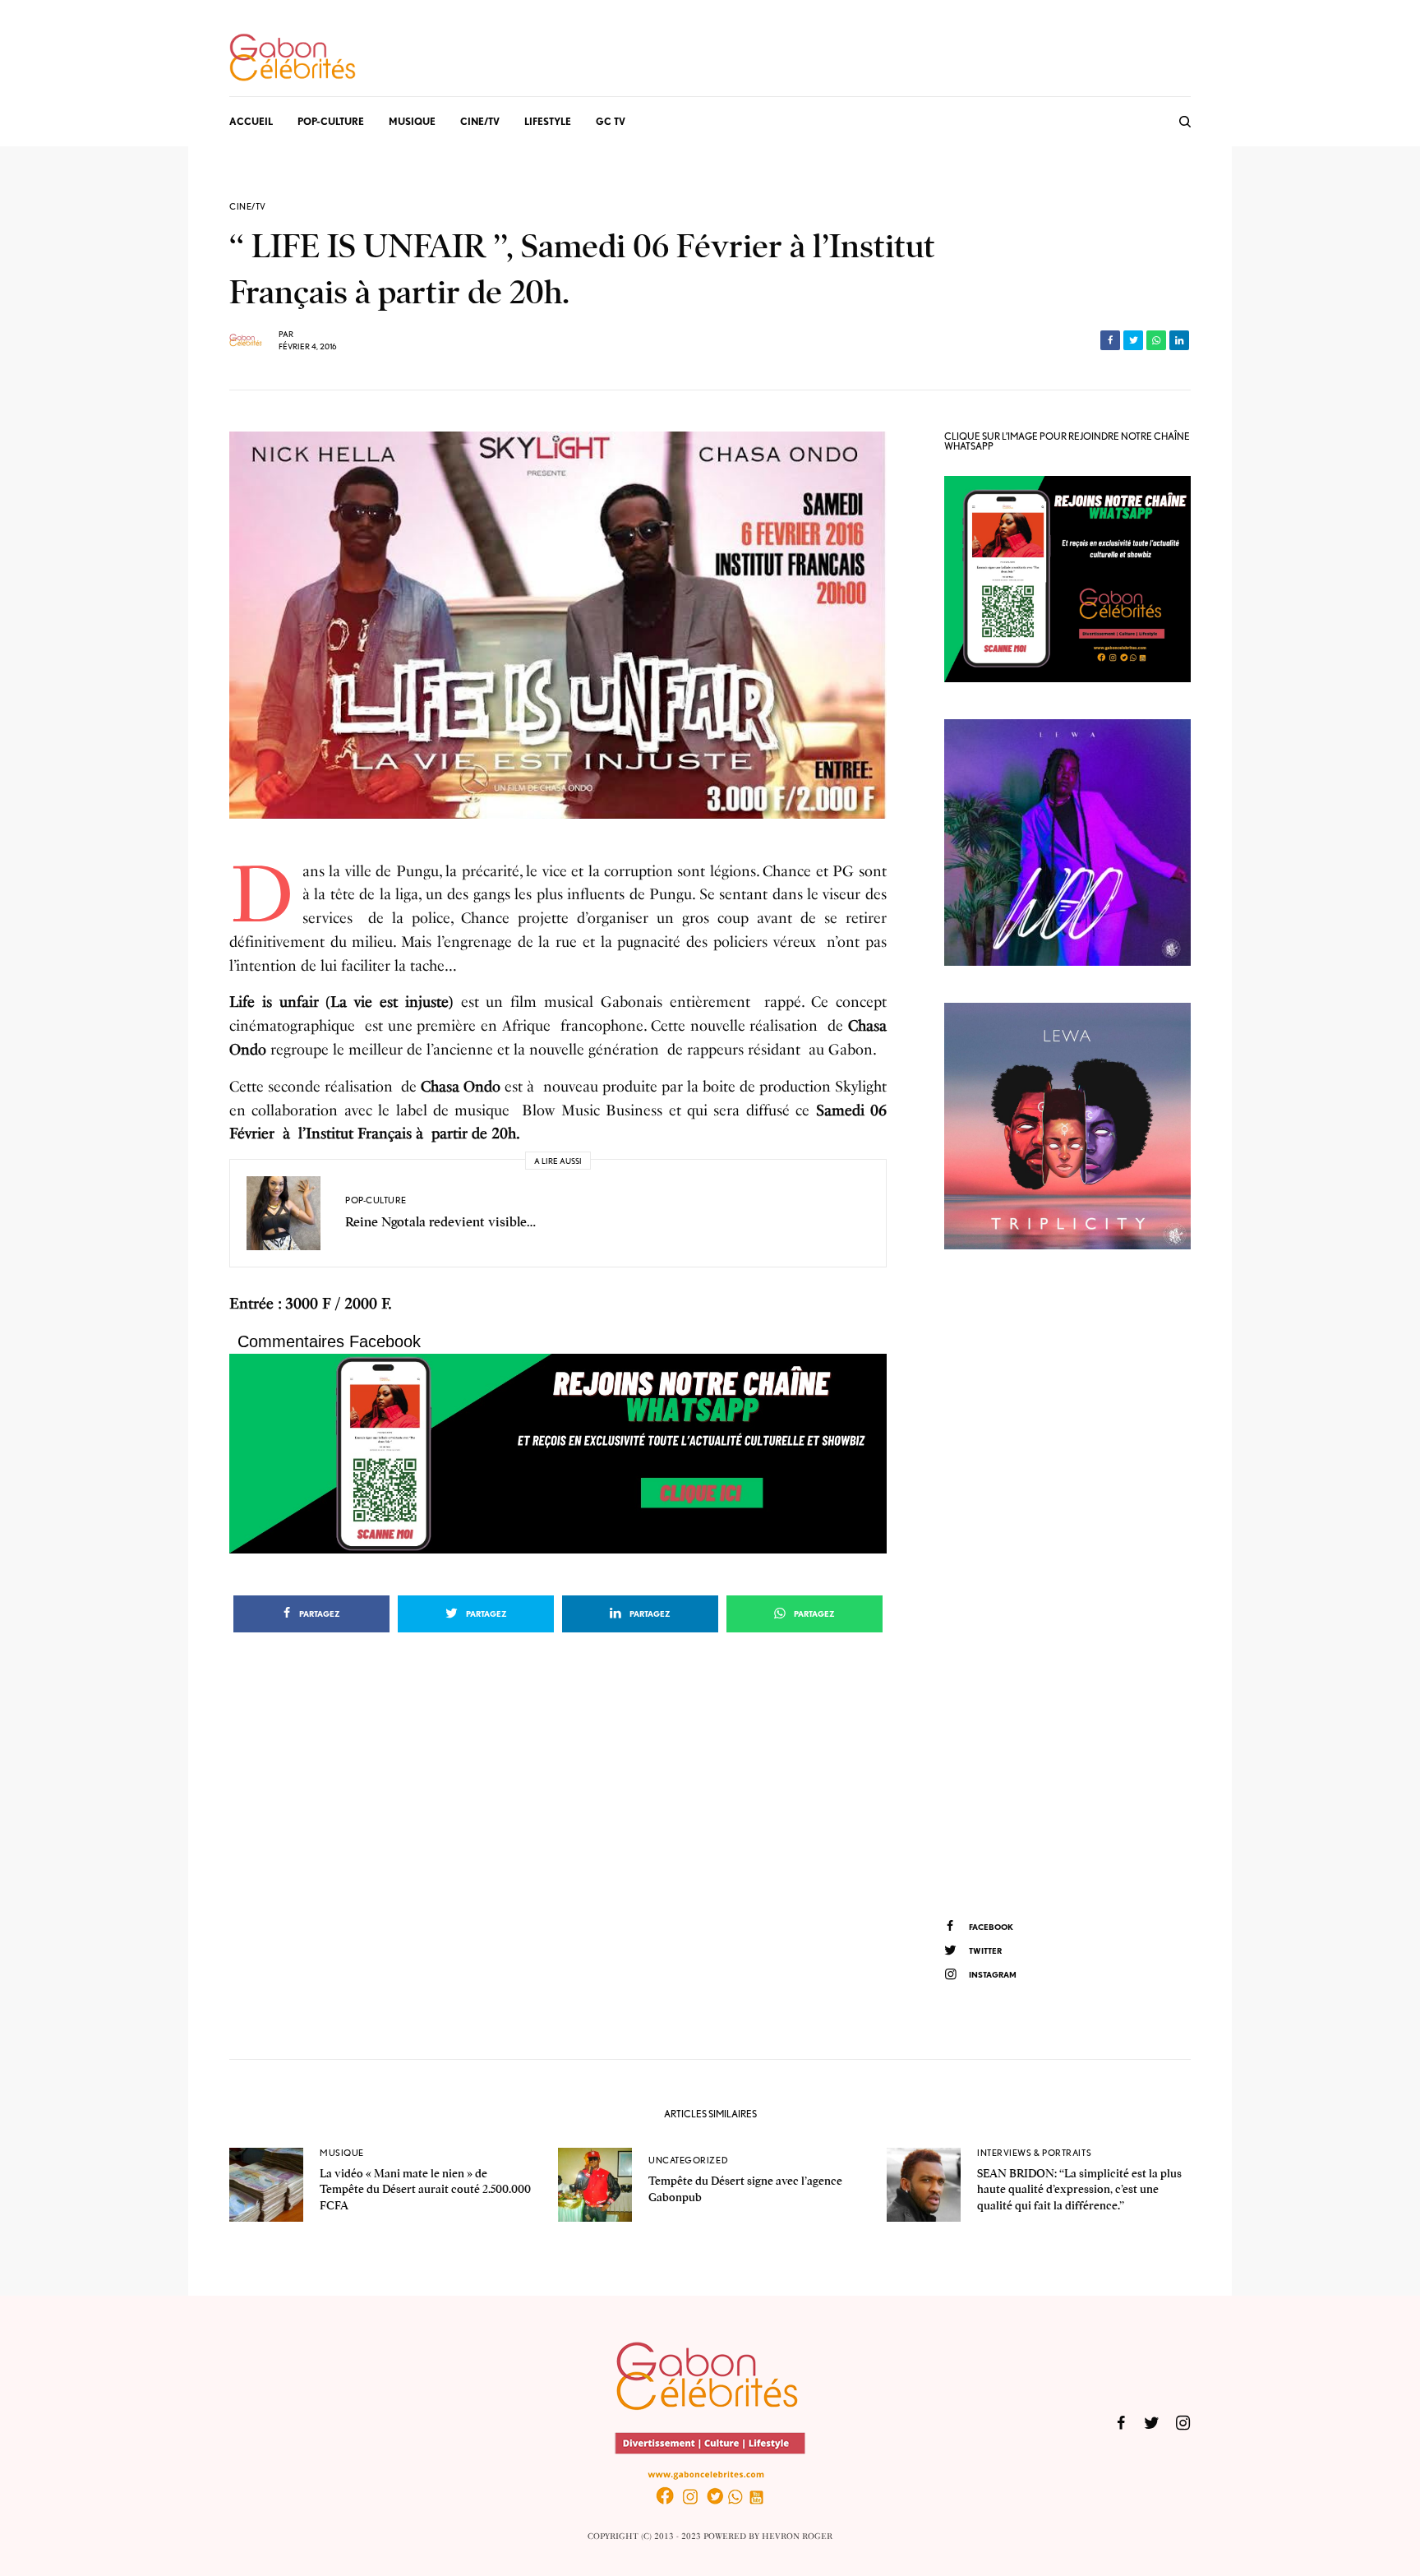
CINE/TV (248, 207)
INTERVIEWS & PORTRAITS (1034, 2153)
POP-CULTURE (376, 1200)
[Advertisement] (1067, 1581)
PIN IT (567, 1454)
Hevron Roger (797, 2537)
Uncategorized (688, 2160)
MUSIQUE (342, 2153)
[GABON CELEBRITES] (293, 58)
